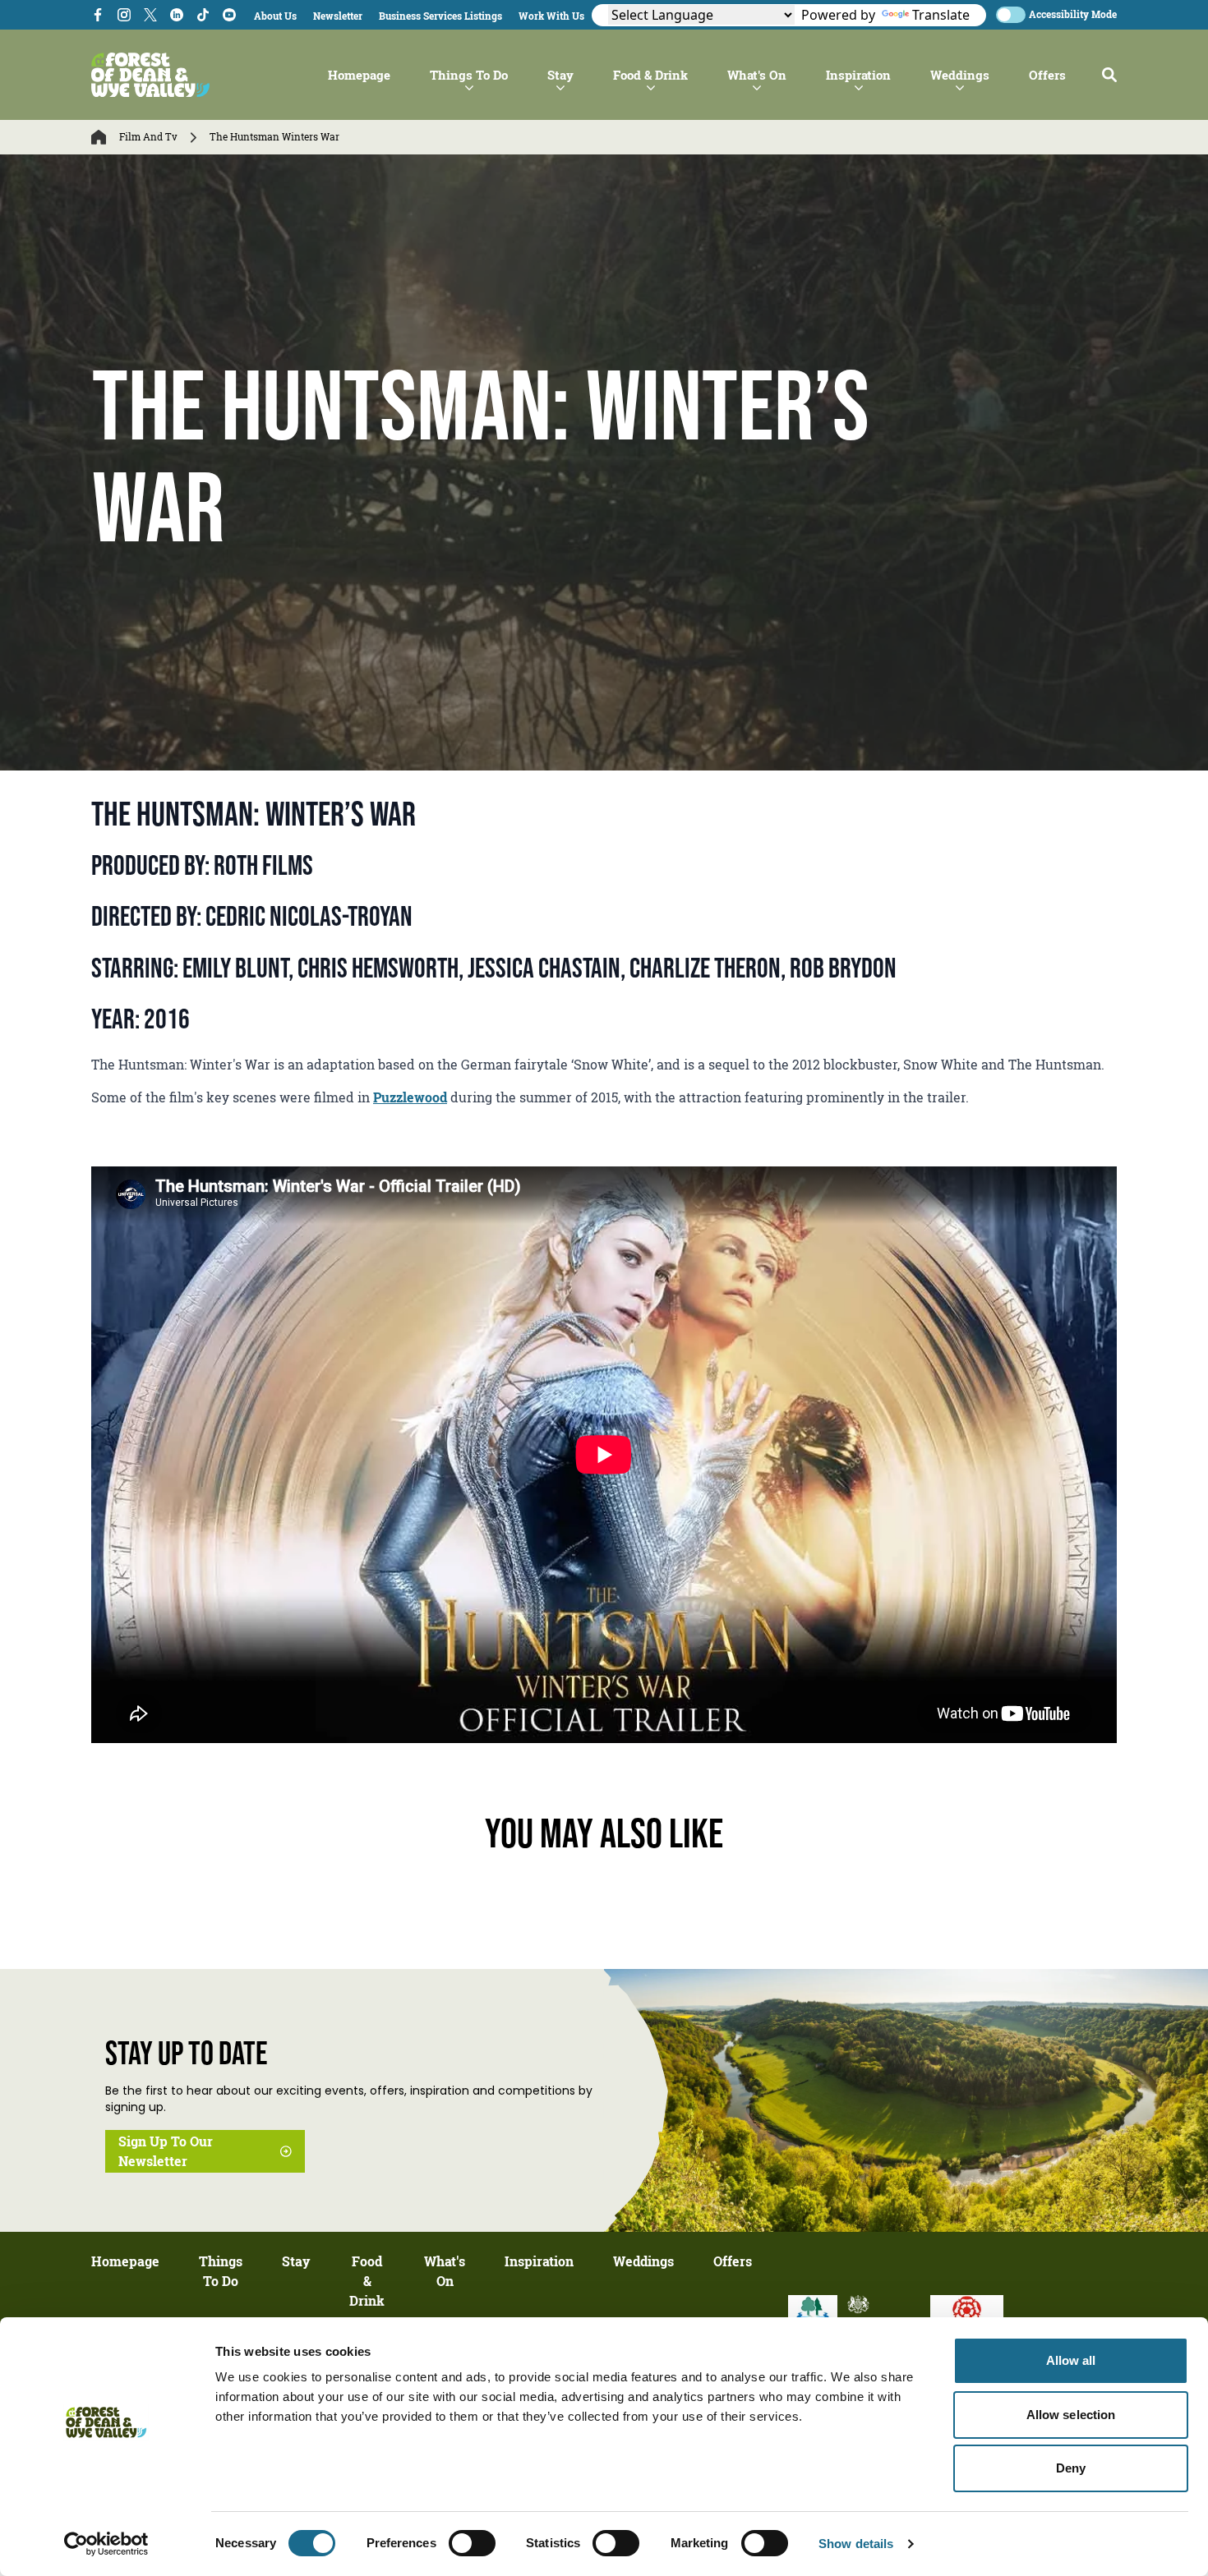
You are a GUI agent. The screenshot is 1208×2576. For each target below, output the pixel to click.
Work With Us (551, 16)
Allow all (1071, 2360)
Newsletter (338, 16)
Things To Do (469, 75)
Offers (1047, 75)
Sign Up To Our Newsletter (166, 2151)
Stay (560, 75)
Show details (856, 2544)
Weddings (960, 75)
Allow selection (1071, 2415)
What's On (757, 75)
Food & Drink (650, 75)
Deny (1071, 2468)
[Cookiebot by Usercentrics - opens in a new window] (106, 2544)
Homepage (359, 75)
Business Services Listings (440, 16)
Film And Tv (148, 137)
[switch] (472, 2543)
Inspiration (858, 75)
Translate (941, 15)
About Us (275, 16)
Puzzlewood (410, 1097)
